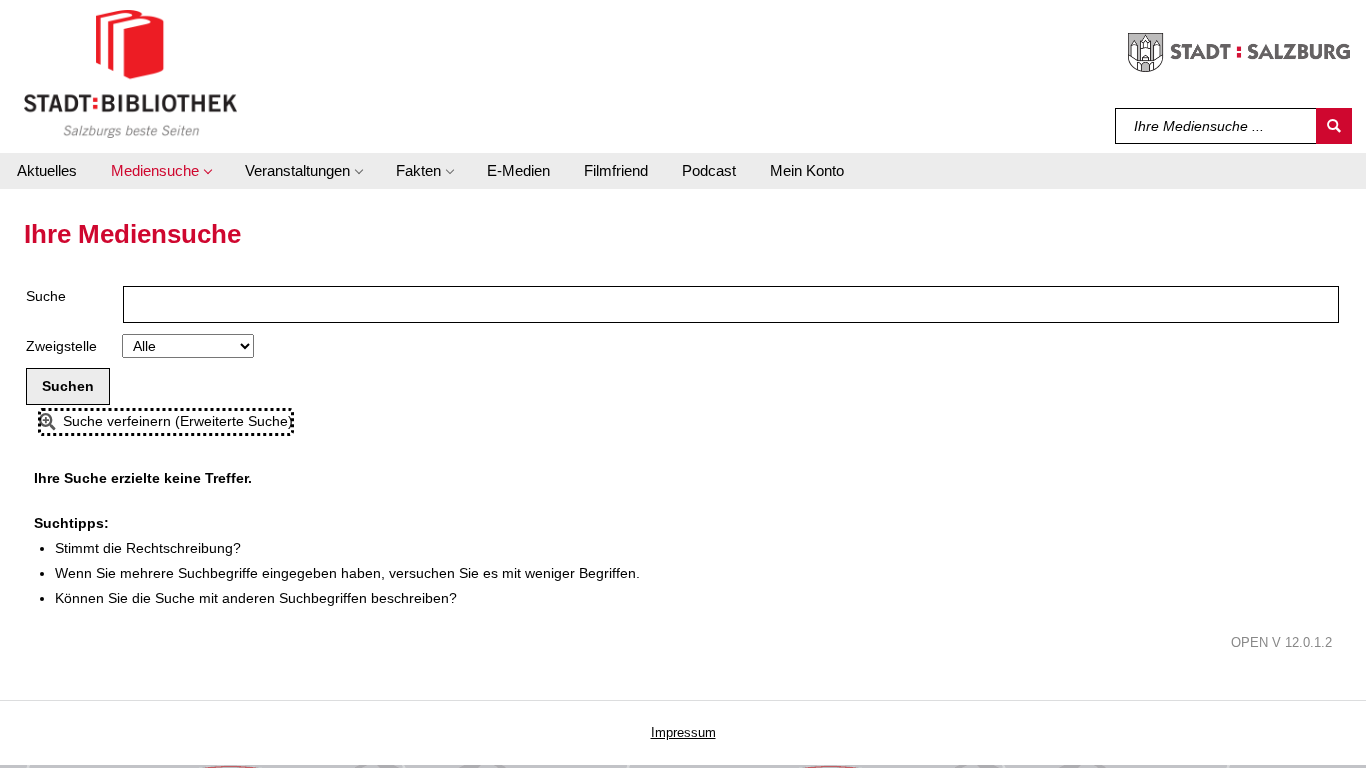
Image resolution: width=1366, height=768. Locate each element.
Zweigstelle (61, 346)
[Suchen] (1334, 126)
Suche (46, 296)
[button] (161, 171)
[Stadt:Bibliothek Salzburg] (130, 73)
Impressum (683, 732)
